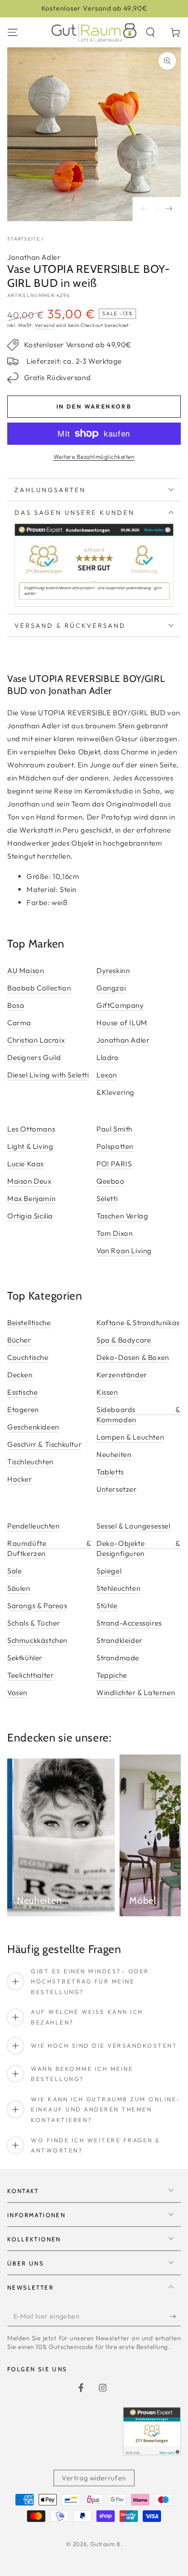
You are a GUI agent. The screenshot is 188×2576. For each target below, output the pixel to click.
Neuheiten (114, 1454)
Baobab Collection (39, 988)
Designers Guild (34, 1057)
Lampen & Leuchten (130, 1437)
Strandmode (118, 1658)
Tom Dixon (114, 1233)
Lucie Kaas (26, 1164)
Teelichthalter (30, 1675)
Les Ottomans (31, 1129)
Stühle (107, 1606)
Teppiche (112, 1675)
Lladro (108, 1057)
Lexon (107, 1075)
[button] (150, 32)
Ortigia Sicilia (30, 1216)
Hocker (20, 1479)
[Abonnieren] (175, 2317)
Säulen (19, 1588)
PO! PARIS (114, 1164)
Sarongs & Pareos (37, 1606)
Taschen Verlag (122, 1216)
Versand (45, 325)
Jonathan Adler (34, 257)
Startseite (24, 239)
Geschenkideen (33, 1427)
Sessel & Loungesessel (134, 1526)
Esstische (22, 1392)
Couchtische (28, 1357)
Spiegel (109, 1571)
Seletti (107, 1198)
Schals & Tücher (34, 1623)
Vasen (17, 1692)
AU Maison (26, 970)
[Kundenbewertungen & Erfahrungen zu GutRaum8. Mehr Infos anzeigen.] (94, 602)
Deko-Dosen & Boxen (133, 1357)
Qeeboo (111, 1181)
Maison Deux (29, 1181)
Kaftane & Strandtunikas (138, 1323)
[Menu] (13, 32)
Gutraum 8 (105, 2544)
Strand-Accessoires (129, 1623)
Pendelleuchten (33, 1526)
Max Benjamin (31, 1198)
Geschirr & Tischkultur (44, 1444)
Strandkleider (120, 1640)
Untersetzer (117, 1489)
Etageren (23, 1409)
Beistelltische (29, 1323)
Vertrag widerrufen (94, 2478)
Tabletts (110, 1472)
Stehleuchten (118, 1588)
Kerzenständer (122, 1375)
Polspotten (115, 1146)
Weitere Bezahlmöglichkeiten (94, 457)
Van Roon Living (124, 1251)
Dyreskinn (113, 970)
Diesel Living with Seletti (48, 1075)
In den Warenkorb (94, 406)
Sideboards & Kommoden (139, 1415)
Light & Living (30, 1146)
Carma (19, 1023)
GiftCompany (120, 1005)
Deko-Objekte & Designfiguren (139, 1548)
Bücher (19, 1340)
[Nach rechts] (169, 209)
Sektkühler (25, 1658)
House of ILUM (122, 1023)
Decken (20, 1375)
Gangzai (111, 988)
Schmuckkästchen (37, 1640)
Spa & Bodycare (124, 1340)
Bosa (16, 1005)
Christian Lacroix (36, 1040)
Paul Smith (114, 1129)
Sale (14, 1571)
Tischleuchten (30, 1462)
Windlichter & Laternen (136, 1692)
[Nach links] (145, 209)
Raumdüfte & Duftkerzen (49, 1548)
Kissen (107, 1392)
